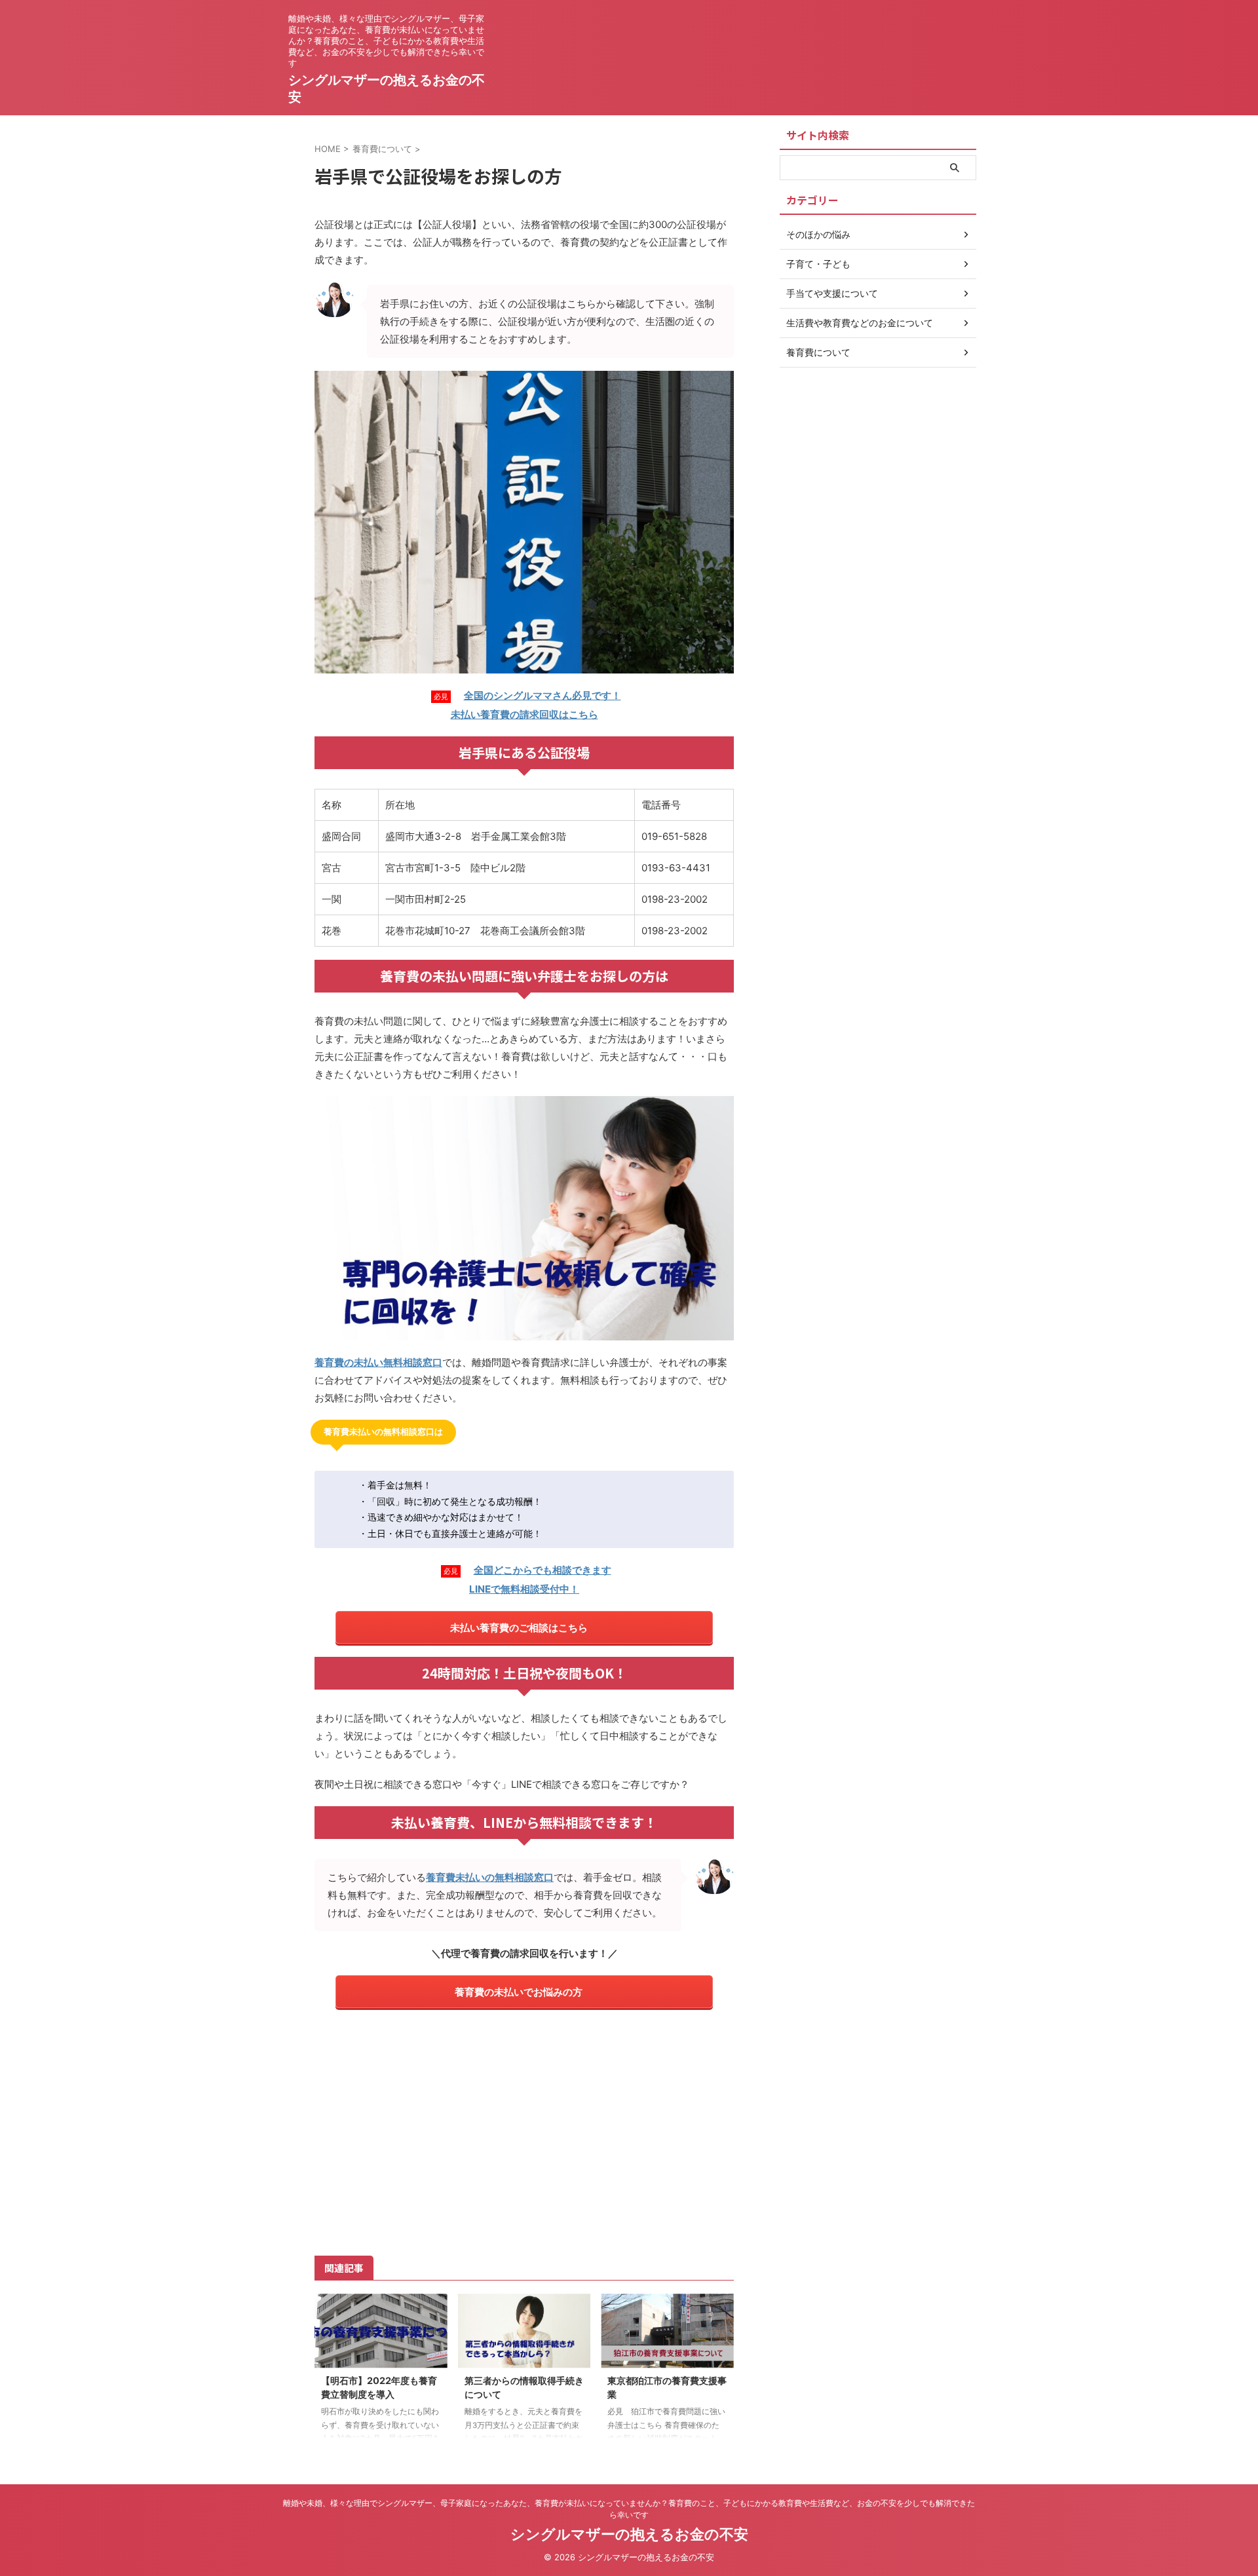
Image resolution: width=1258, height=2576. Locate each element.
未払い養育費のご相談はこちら (519, 1628)
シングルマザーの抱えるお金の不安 (629, 2534)
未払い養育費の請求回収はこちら (524, 714)
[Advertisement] (524, 2131)
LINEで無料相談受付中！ (524, 1589)
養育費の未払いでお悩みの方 (519, 1992)
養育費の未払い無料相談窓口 (378, 1362)
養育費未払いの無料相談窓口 (490, 1877)
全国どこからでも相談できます (543, 1570)
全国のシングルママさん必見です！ (543, 695)
